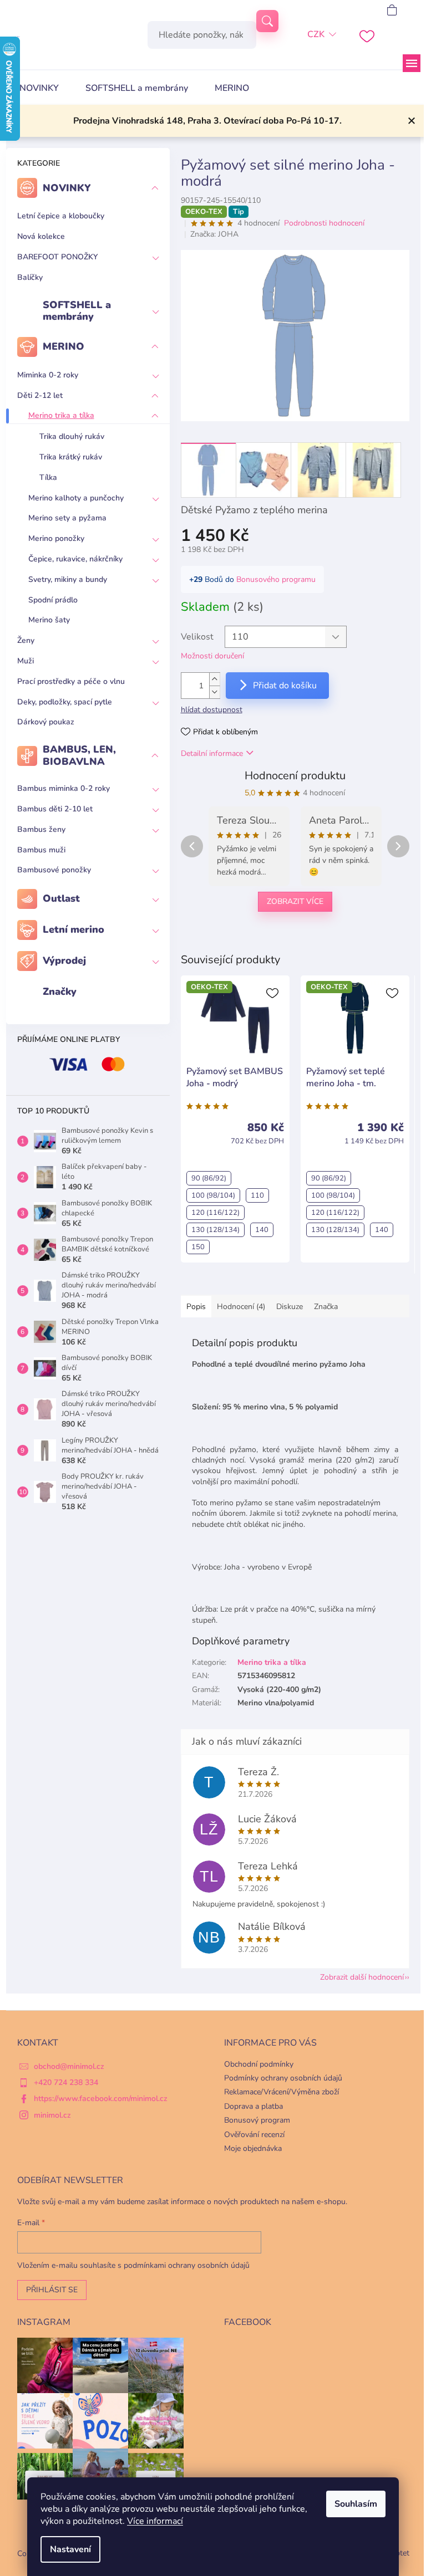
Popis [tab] (196, 1307)
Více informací (155, 2521)
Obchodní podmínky (259, 2064)
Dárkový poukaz (46, 722)
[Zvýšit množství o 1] (215, 679)
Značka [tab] (326, 1307)
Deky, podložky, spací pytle (65, 702)
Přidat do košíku (285, 686)
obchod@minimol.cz (69, 2066)
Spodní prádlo (53, 600)
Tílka (48, 477)
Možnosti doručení (212, 656)
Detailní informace (212, 753)
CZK (316, 34)
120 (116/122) (215, 1213)
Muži (26, 661)
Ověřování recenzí (254, 2135)
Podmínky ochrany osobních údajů (283, 2078)
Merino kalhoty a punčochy (76, 498)
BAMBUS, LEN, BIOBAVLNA (79, 755)
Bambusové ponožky (54, 870)
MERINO (64, 346)
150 (198, 1247)
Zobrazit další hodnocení (362, 1977)
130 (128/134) (215, 1230)
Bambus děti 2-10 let (55, 809)
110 (257, 1195)
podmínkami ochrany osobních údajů (187, 2265)
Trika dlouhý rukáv (72, 436)
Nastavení (70, 2549)
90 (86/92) (209, 1178)
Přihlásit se (52, 2290)
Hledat (267, 21)
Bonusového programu (276, 579)
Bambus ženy (41, 829)
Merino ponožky (56, 538)
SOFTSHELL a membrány (77, 311)
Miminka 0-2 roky (48, 375)
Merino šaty (49, 620)
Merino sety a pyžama (67, 518)
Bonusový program (257, 2120)
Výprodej (64, 960)
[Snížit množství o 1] (215, 692)
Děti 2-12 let (40, 395)
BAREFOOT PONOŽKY (57, 257)
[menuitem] (39, 88)
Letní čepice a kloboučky (61, 216)
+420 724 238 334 (66, 2082)
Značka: (214, 234)
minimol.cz (52, 2115)
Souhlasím (356, 2504)
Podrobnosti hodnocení (324, 223)
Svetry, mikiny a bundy (68, 579)
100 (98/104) (213, 1195)
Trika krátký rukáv (71, 457)
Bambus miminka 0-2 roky (64, 788)
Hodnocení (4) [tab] (241, 1307)
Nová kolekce (41, 236)
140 (262, 1230)
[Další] (398, 846)
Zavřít (238, 938)
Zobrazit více (295, 901)
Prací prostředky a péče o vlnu (71, 681)
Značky (60, 991)
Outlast (61, 898)
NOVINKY (67, 188)
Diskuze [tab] (290, 1307)
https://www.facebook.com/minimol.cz (101, 2099)
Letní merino (73, 929)
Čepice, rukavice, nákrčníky (75, 559)
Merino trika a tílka (61, 415)
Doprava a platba (253, 2106)
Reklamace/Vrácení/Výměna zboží (282, 2092)
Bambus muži (41, 850)
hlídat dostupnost (212, 710)
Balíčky (30, 277)
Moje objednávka (253, 2148)
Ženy (26, 640)
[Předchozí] (192, 846)
